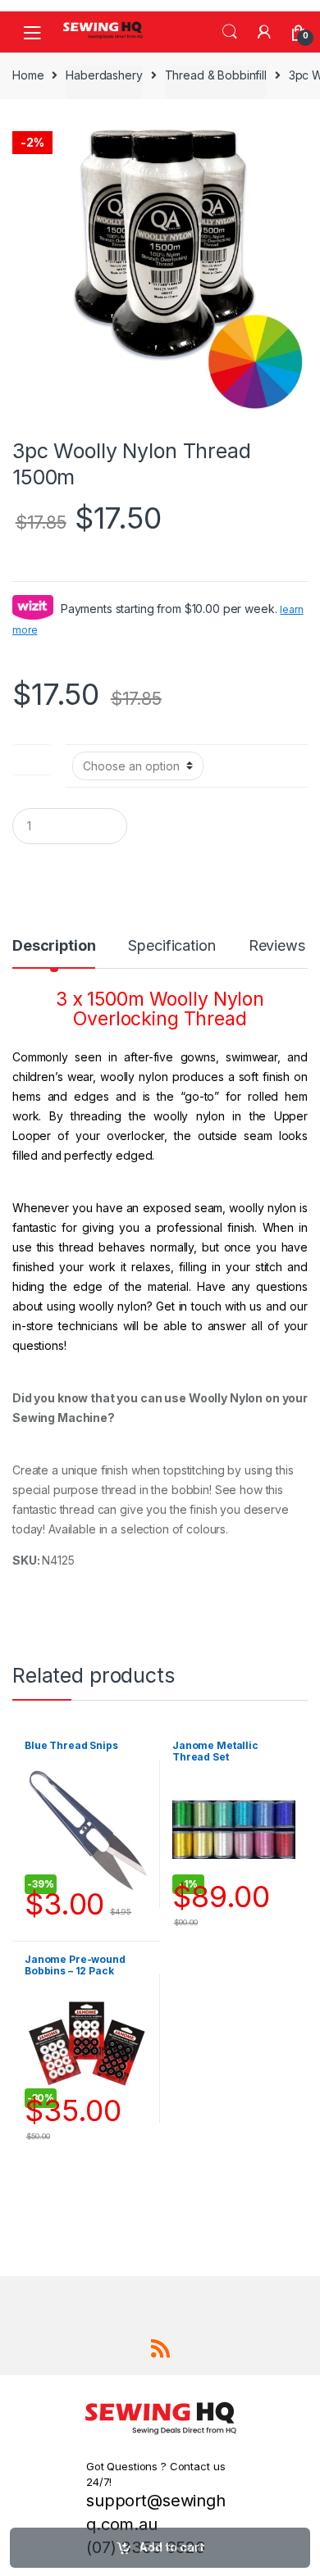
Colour (32, 756)
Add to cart (171, 2547)
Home (28, 75)
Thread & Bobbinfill (216, 75)
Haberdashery (104, 75)
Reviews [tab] (277, 946)
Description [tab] (54, 946)
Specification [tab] (171, 946)
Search (230, 32)
